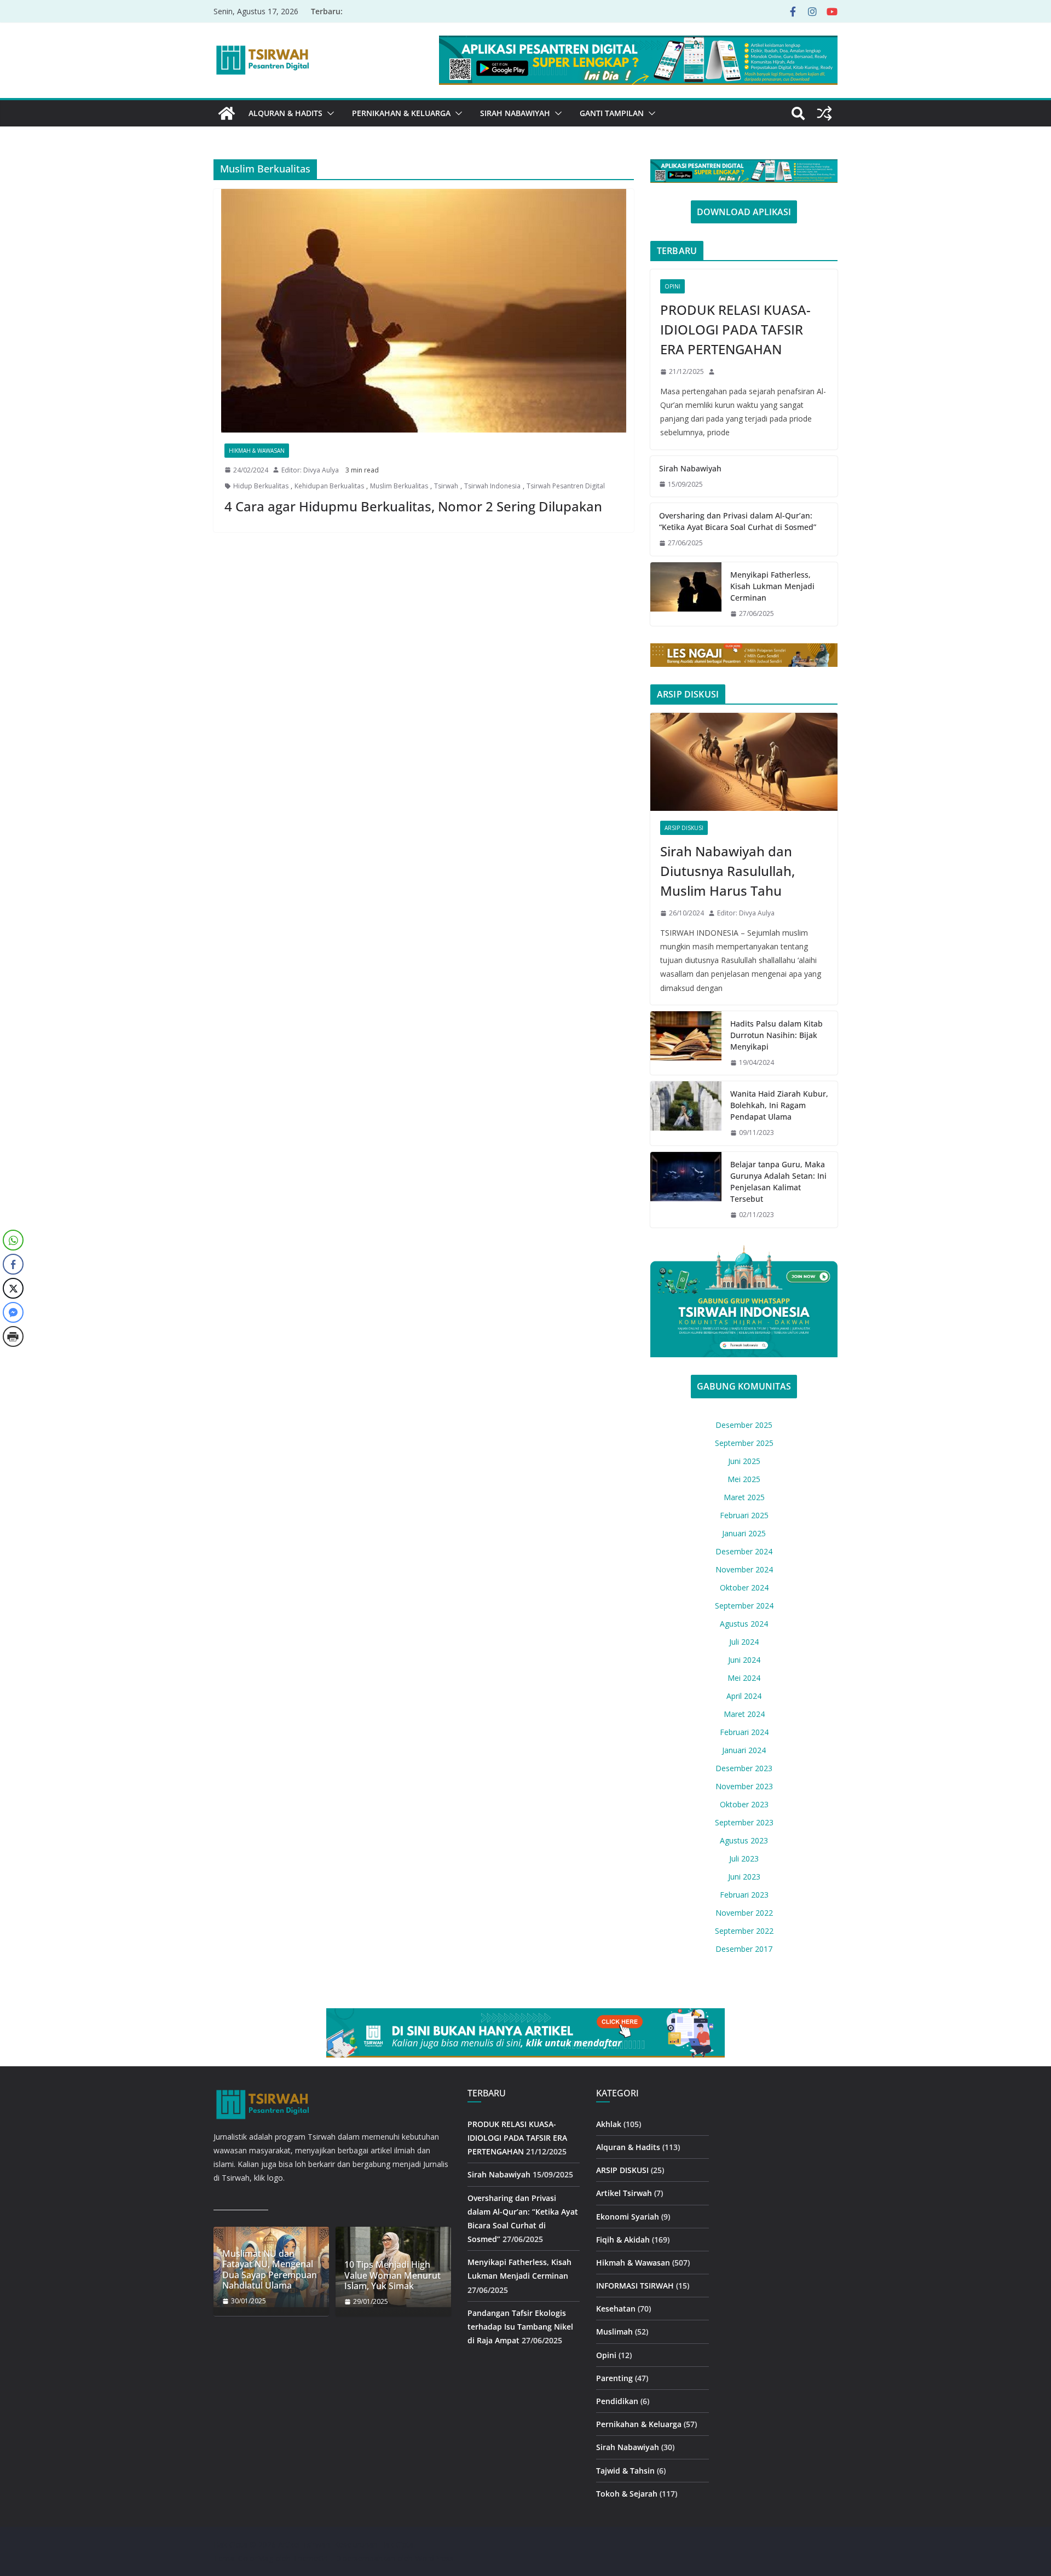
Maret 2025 (744, 1497)
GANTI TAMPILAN (612, 113)
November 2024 (744, 1569)
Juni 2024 (744, 1660)
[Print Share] (13, 1336)
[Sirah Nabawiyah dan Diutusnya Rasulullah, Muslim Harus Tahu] (744, 762)
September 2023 (744, 1822)
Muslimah (614, 2332)
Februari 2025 (744, 1515)
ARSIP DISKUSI (684, 828)
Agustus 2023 (744, 1840)
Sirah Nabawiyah (515, 113)
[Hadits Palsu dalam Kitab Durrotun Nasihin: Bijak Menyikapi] (686, 1043)
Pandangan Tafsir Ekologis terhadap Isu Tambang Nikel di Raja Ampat (520, 2327)
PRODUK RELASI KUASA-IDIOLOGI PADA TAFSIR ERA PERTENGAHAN (735, 329)
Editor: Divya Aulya (310, 470)
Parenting (614, 2378)
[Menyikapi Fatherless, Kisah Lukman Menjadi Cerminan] (686, 594)
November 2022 (744, 1913)
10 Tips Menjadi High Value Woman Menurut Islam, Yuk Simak (392, 2275)
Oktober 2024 (744, 1587)
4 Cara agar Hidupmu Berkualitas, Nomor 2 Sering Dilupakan (413, 506)
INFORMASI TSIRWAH (635, 2286)
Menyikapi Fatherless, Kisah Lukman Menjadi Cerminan (772, 586)
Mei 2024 (744, 1678)
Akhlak (609, 2124)
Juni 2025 (744, 1461)
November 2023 (744, 1786)
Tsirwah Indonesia (492, 486)
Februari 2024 (744, 1732)
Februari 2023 (744, 1895)
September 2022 (744, 1931)
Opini (672, 286)
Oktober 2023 (744, 1804)
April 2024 (744, 1696)
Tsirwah (446, 486)
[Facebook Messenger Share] (13, 1312)
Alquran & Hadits (285, 113)
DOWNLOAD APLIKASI (744, 212)
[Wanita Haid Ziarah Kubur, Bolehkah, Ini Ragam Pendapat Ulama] (686, 1113)
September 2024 (744, 1606)
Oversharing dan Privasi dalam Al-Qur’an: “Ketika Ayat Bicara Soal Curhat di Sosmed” (738, 521)
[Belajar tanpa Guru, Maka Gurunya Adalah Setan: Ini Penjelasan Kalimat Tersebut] (686, 1190)
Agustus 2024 (744, 1624)
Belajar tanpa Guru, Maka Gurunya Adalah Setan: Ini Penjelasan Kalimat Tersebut (778, 1182)
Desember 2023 (744, 1768)
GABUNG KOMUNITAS (744, 1386)
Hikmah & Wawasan (257, 451)
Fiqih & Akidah (623, 2240)
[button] (328, 113)
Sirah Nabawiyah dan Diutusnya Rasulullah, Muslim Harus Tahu (727, 871)
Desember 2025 (744, 1425)
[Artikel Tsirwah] (227, 113)
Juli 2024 (744, 1642)
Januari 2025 (744, 1533)
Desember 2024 (744, 1551)
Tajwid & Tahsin (625, 2471)
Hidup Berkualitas (261, 486)
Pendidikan (617, 2401)
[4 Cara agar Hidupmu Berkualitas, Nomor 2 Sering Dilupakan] (424, 311)
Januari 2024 (744, 1750)
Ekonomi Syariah (628, 2217)
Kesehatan (616, 2309)
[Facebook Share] (13, 1264)
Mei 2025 (744, 1479)
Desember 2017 (744, 1949)
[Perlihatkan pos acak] (824, 113)
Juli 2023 (744, 1858)
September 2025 (744, 1443)
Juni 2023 (744, 1877)
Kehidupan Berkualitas (329, 486)
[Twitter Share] (13, 1288)
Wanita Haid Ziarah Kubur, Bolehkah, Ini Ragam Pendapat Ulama (779, 1105)
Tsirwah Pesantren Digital (566, 486)
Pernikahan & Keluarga (401, 113)
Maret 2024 (744, 1714)
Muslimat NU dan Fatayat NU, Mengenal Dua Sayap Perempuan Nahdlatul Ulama (270, 2270)
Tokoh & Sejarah (627, 2494)
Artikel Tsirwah (624, 2193)
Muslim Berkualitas (399, 486)
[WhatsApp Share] (13, 1240)
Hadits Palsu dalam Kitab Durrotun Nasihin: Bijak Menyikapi (776, 1035)
